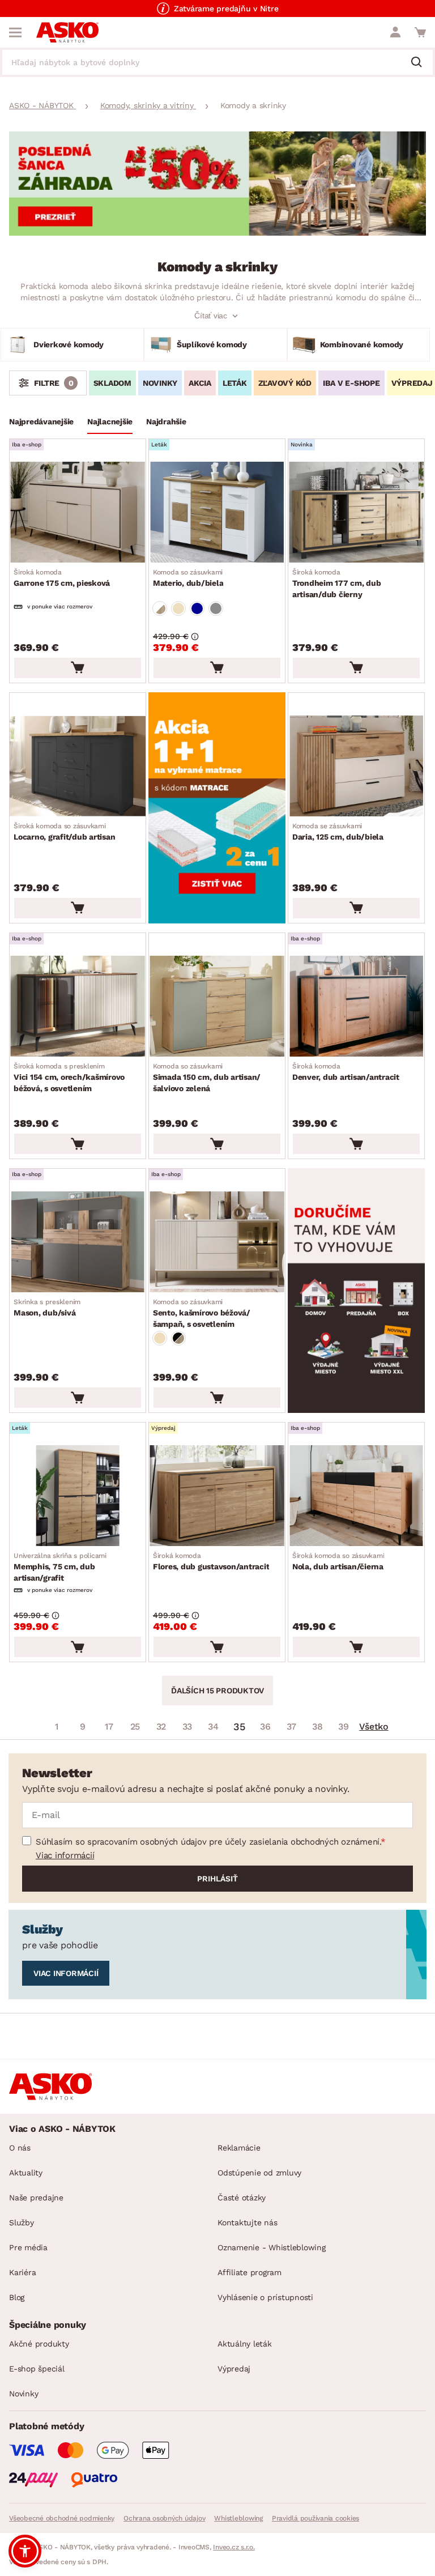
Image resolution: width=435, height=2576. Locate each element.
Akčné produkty (39, 2344)
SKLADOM (112, 383)
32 (161, 1726)
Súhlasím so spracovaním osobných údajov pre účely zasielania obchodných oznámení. (208, 1842)
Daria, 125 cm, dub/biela (338, 832)
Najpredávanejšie (41, 421)
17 (109, 1726)
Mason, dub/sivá (47, 1308)
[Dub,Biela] (160, 608)
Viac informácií (65, 1855)
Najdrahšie (166, 421)
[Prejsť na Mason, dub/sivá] (78, 1242)
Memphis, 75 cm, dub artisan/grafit (60, 1567)
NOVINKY (160, 383)
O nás (20, 2148)
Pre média (28, 2247)
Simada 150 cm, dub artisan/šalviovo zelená (207, 1078)
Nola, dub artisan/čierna (338, 1561)
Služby (22, 2222)
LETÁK (235, 383)
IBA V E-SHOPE (351, 383)
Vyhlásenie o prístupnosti (265, 2297)
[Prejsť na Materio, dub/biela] (217, 512)
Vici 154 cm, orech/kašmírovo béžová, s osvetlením (69, 1078)
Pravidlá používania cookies (315, 2518)
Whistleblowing (238, 2518)
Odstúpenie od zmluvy (259, 2173)
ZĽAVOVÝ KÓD (285, 383)
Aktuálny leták (245, 2344)
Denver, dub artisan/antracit (346, 1072)
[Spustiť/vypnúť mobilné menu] (15, 32)
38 (317, 1726)
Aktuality (26, 2173)
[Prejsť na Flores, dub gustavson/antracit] (217, 1496)
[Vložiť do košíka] (78, 668)
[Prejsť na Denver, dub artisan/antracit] (356, 1006)
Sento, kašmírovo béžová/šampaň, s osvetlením (202, 1313)
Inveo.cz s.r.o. (234, 2547)
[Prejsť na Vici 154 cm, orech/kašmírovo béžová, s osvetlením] (78, 1006)
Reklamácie (239, 2148)
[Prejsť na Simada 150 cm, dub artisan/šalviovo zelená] (217, 1006)
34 (213, 1726)
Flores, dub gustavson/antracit (211, 1561)
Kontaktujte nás (247, 2222)
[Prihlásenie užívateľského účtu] (395, 32)
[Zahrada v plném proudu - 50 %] (217, 233)
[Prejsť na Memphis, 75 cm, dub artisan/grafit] (78, 1496)
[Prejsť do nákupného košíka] (420, 32)
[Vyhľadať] (421, 63)
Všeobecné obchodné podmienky (62, 2518)
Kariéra (22, 2272)
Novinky (24, 2394)
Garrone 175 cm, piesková (62, 578)
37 (291, 1726)
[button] (25, 2551)
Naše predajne (36, 2198)
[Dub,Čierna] (178, 1338)
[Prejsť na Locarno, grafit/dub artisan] (78, 766)
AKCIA (200, 383)
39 (344, 1726)
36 (265, 1726)
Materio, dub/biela (188, 578)
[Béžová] (178, 608)
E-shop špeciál (37, 2369)
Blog (17, 2297)
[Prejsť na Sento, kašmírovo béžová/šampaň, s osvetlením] (217, 1242)
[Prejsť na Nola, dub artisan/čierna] (356, 1496)
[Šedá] (216, 608)
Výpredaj (234, 2369)
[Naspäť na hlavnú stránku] (67, 32)
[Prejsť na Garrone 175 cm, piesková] (78, 512)
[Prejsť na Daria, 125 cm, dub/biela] (356, 766)
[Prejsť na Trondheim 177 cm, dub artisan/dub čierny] (356, 512)
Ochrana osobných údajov (164, 2518)
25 (135, 1726)
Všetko (374, 1726)
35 (239, 1726)
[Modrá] (197, 608)
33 (187, 1726)
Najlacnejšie (110, 421)
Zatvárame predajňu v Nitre (226, 8)
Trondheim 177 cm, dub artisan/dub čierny (337, 584)
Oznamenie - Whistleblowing (272, 2247)
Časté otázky (242, 2198)
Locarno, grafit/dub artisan (64, 832)
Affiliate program (250, 2272)
